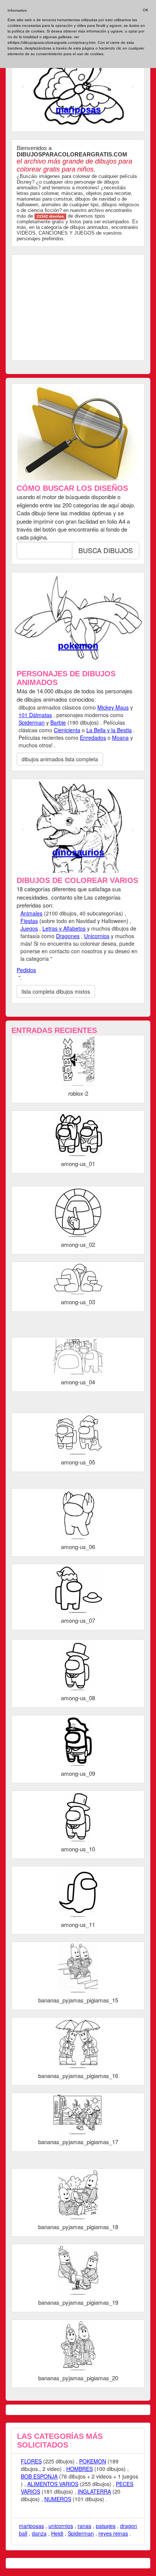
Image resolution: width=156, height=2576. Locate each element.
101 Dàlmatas (35, 715)
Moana (120, 738)
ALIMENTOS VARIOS (53, 2484)
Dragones (68, 936)
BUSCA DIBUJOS (106, 550)
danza (39, 2533)
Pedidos (26, 970)
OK (146, 10)
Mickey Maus (113, 707)
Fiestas (29, 921)
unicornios (61, 2526)
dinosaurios (78, 852)
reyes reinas (113, 2533)
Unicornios (97, 936)
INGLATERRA (94, 2491)
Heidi (57, 2533)
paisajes (106, 2526)
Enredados (93, 738)
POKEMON (93, 2461)
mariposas (78, 109)
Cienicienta (67, 730)
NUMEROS (58, 2499)
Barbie (78, 646)
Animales (31, 913)
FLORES (31, 2461)
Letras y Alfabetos (64, 928)
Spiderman (32, 722)
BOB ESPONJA (39, 2476)
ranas (84, 2526)
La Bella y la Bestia (109, 730)
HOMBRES (80, 2469)
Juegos (29, 928)
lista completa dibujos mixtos (56, 991)
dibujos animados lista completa (60, 759)
